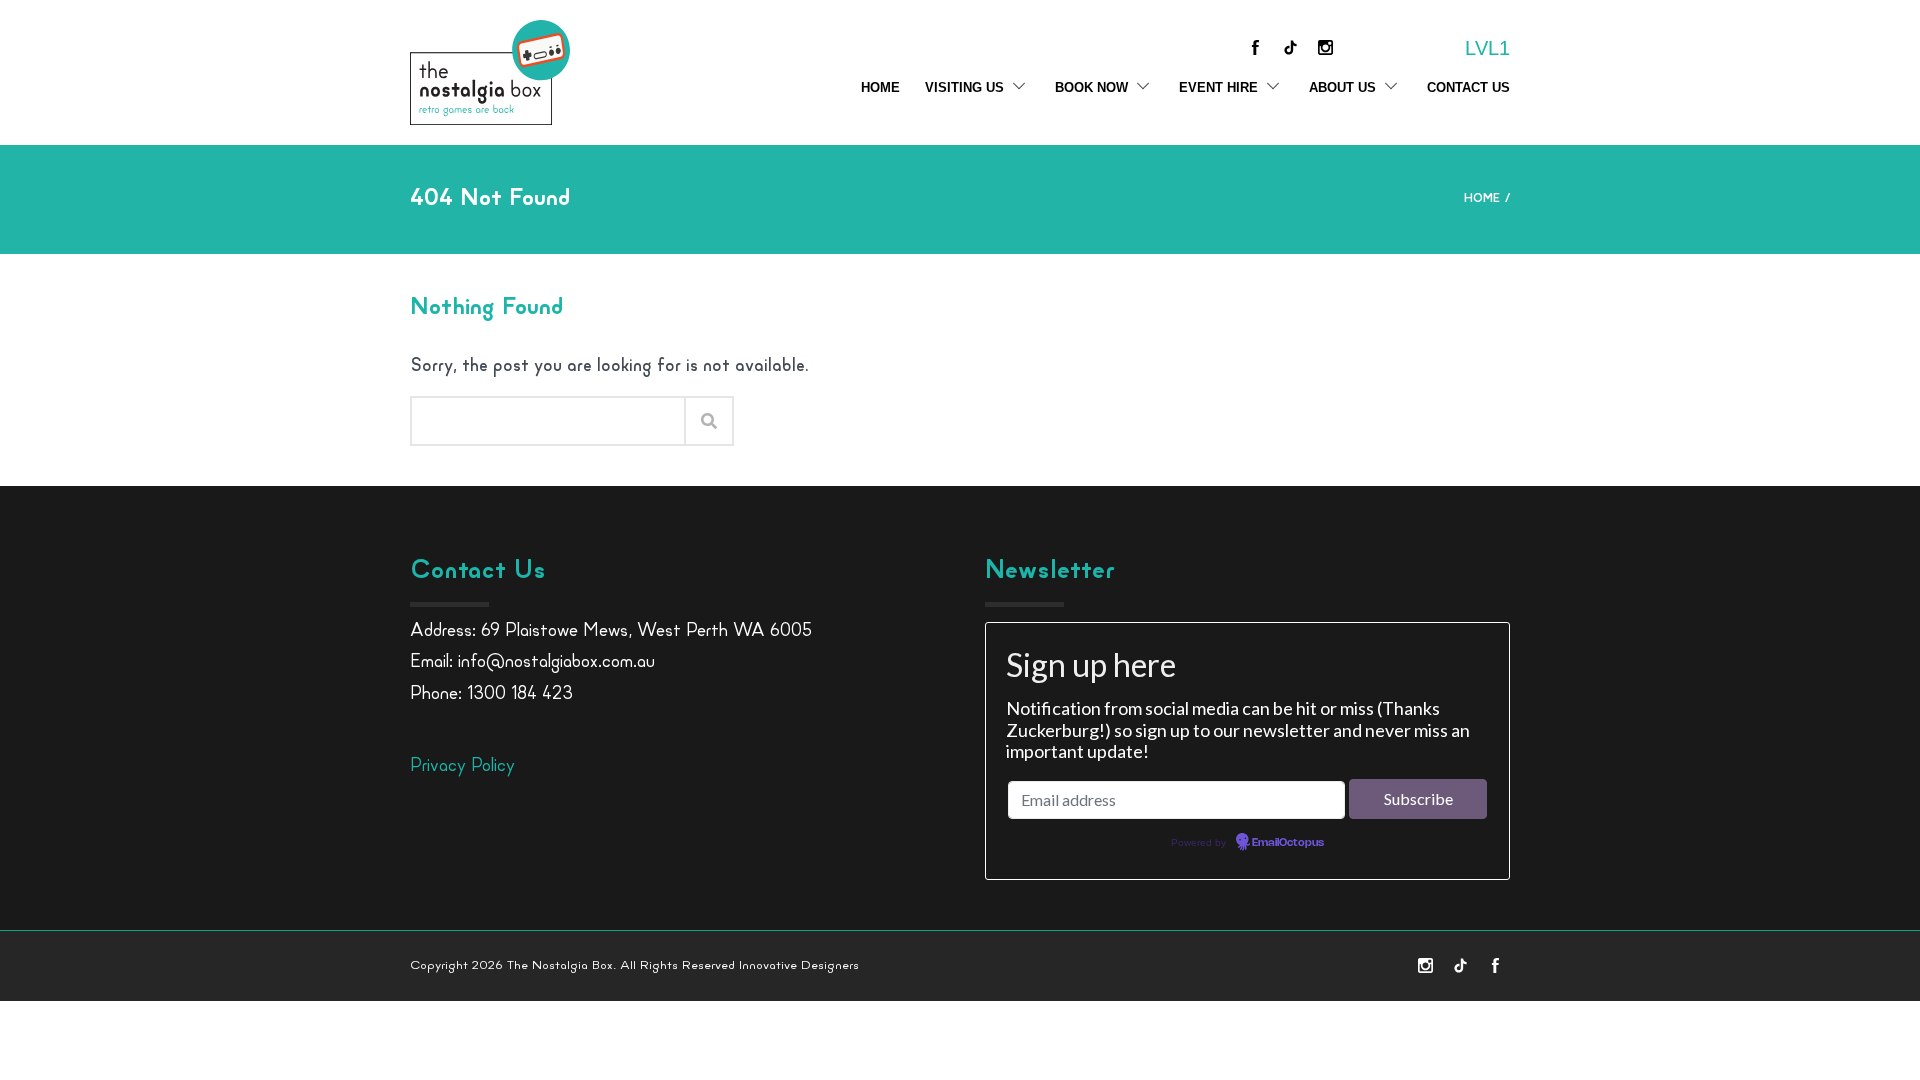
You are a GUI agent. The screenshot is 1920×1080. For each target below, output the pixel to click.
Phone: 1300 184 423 (491, 695)
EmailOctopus (1288, 843)
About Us (1342, 87)
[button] (1868, 977)
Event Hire (1218, 87)
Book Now (1091, 87)
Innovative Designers (799, 965)
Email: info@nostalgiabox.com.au (532, 663)
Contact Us (1468, 87)
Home (880, 87)
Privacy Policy (462, 767)
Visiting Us (964, 87)
